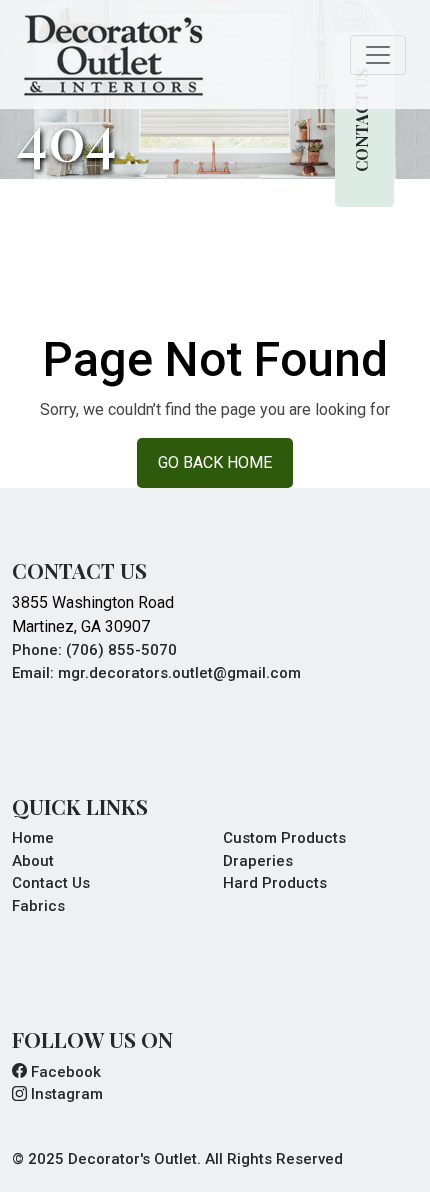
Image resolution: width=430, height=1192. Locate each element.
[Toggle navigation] (378, 55)
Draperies (258, 861)
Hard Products (275, 883)
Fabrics (38, 906)
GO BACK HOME (215, 462)
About (33, 861)
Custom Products (284, 838)
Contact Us (361, 119)
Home (33, 838)
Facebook (64, 1072)
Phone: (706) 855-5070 (94, 650)
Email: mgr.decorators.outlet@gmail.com (156, 673)
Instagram (65, 1094)
